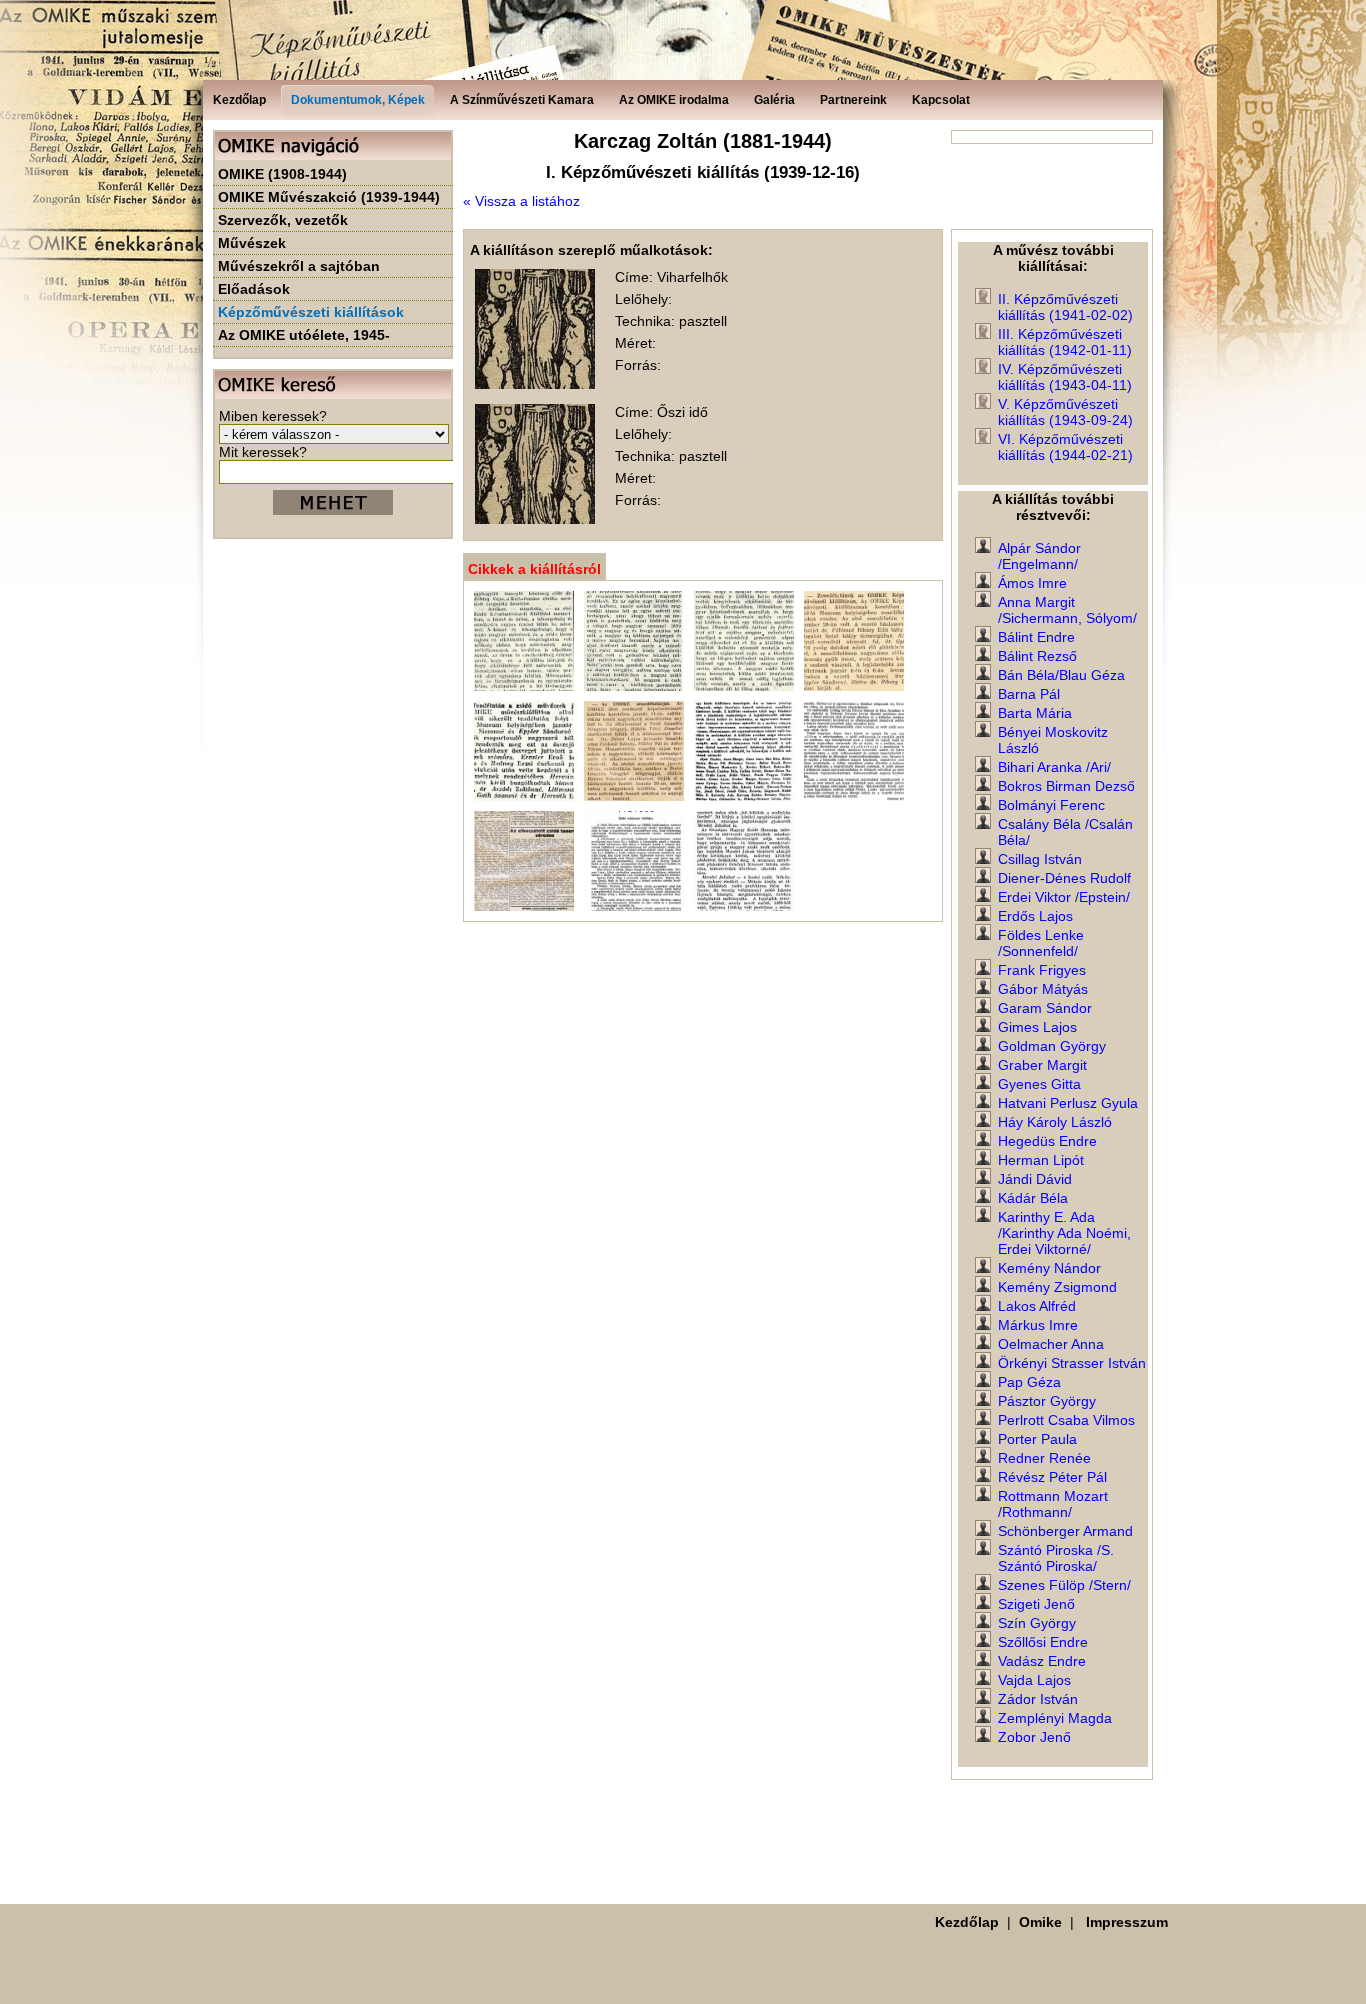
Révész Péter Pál (1052, 1477)
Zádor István (1038, 1699)
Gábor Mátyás (1043, 989)
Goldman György (1052, 1046)
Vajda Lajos (1034, 1680)
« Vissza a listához (521, 201)
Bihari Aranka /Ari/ (1054, 767)
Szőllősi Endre (1043, 1642)
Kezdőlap (967, 1922)
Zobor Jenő (1034, 1737)
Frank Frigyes (1042, 970)
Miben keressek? (273, 416)
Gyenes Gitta (1039, 1084)
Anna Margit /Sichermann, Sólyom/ (1067, 610)
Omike (1040, 1922)
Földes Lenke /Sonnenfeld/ (1041, 943)
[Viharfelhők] (535, 384)
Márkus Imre (1038, 1325)
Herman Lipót (1041, 1160)
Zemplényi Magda (1055, 1718)
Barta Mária (1035, 713)
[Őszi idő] (535, 519)
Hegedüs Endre (1047, 1141)
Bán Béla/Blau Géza (1061, 675)
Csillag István (1040, 859)
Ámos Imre (1032, 583)
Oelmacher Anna (1051, 1344)
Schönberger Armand (1065, 1531)
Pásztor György (1047, 1401)
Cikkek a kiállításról (534, 569)
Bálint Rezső (1037, 656)
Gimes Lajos (1037, 1027)
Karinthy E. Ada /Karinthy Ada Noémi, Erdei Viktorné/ (1064, 1233)
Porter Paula (1037, 1439)
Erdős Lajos (1035, 916)
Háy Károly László (1055, 1122)
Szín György (1037, 1623)
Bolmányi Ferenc (1051, 805)
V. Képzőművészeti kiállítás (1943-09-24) (1065, 412)
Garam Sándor (1045, 1008)
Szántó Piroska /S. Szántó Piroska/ (1056, 1558)
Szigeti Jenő (1036, 1604)
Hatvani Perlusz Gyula (1068, 1103)
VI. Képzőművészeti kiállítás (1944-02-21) (1065, 447)
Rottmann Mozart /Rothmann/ (1053, 1504)
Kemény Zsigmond (1057, 1287)
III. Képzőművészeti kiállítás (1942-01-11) (1065, 342)
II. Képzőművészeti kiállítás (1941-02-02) (1065, 307)
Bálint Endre (1036, 637)
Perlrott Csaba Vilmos (1066, 1420)
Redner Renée (1044, 1458)
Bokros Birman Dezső (1066, 786)
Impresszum (1127, 1922)
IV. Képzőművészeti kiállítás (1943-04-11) (1065, 377)
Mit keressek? (263, 452)
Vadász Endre (1042, 1661)
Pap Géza (1029, 1382)
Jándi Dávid (1035, 1179)
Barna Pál (1029, 694)
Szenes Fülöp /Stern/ (1064, 1585)
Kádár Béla (1033, 1198)
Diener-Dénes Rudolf (1064, 878)
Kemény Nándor (1049, 1268)
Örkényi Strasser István (1072, 1363)
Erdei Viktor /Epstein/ (1064, 897)
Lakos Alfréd (1037, 1306)
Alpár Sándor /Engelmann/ (1039, 556)
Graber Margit (1042, 1065)
